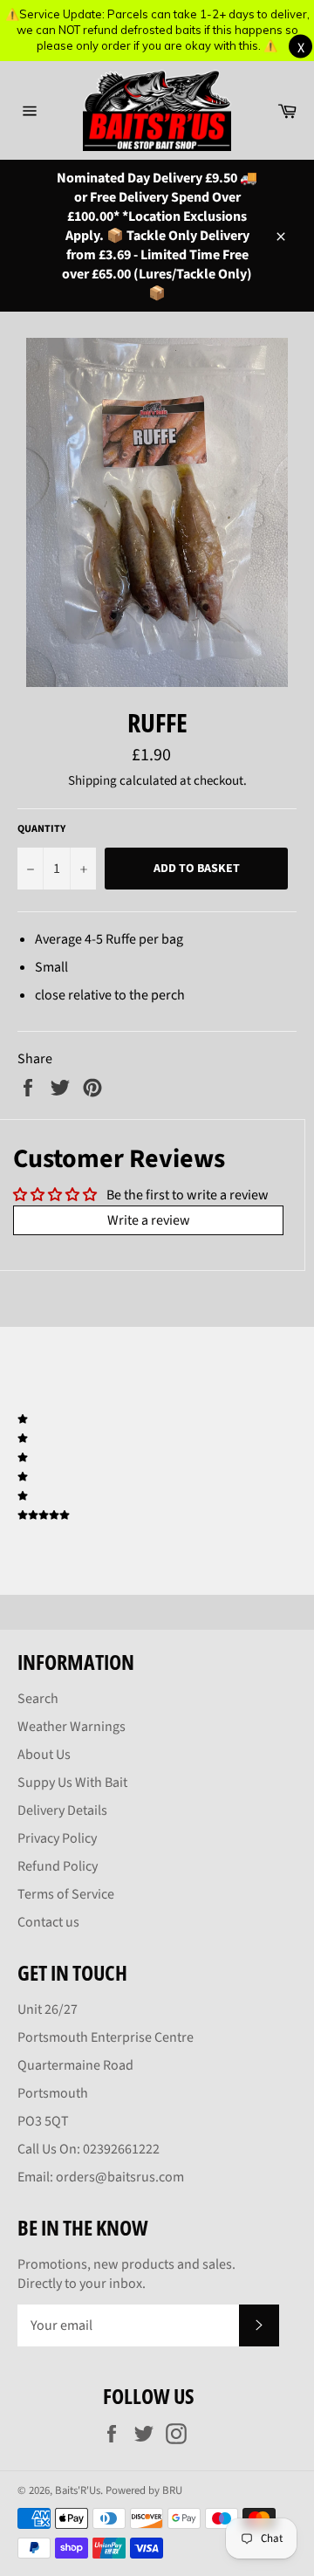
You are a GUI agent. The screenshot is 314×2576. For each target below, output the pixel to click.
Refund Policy (58, 1866)
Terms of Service (66, 1894)
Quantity (41, 829)
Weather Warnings (72, 1727)
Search (38, 1699)
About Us (44, 1755)
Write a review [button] (149, 1220)
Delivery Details (62, 1810)
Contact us (48, 1922)
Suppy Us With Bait (72, 1783)
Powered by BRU (144, 2490)
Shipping (92, 781)
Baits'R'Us (78, 2490)
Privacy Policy (57, 1838)
